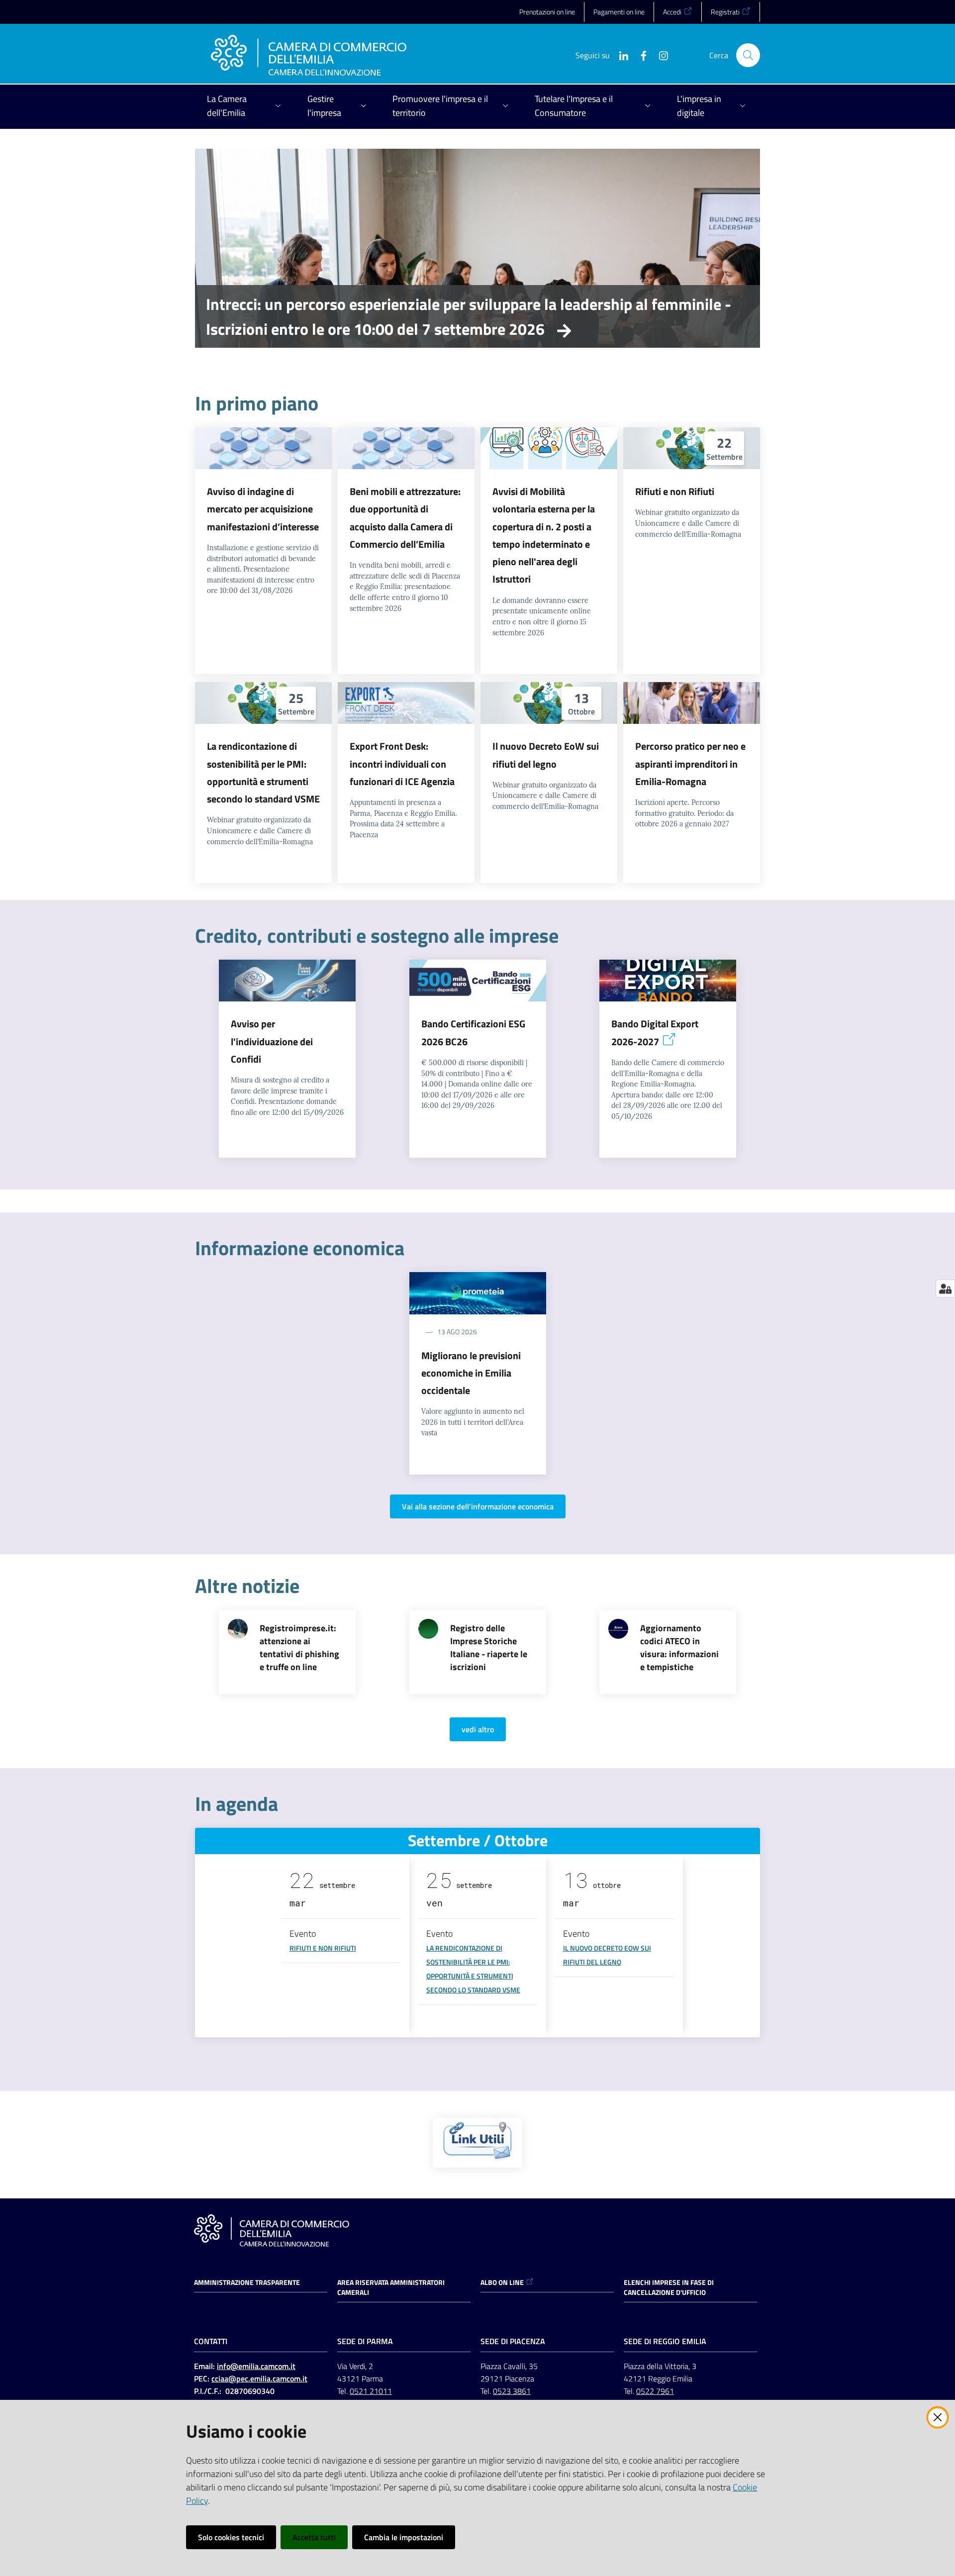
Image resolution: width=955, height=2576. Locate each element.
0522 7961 (655, 2391)
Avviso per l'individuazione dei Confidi (272, 1041)
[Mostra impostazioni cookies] (945, 1288)
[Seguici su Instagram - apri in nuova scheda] (660, 55)
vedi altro (478, 1729)
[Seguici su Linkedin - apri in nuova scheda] (620, 55)
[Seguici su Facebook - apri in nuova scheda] (640, 55)
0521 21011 (371, 2391)
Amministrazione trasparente (247, 2282)
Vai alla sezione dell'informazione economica (478, 1506)
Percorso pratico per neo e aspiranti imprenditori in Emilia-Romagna (690, 764)
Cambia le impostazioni (404, 2537)
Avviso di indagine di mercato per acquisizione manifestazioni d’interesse (263, 509)
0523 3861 (512, 2391)
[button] (748, 55)
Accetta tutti (314, 2537)
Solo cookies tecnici (231, 2537)
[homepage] (309, 55)
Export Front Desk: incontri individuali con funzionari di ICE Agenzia (402, 764)
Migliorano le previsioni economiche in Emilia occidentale (471, 1373)
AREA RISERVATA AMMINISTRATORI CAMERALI (391, 2287)
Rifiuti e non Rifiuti (675, 491)
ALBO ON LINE (502, 2282)
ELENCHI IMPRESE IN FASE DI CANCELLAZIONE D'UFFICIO (669, 2287)
